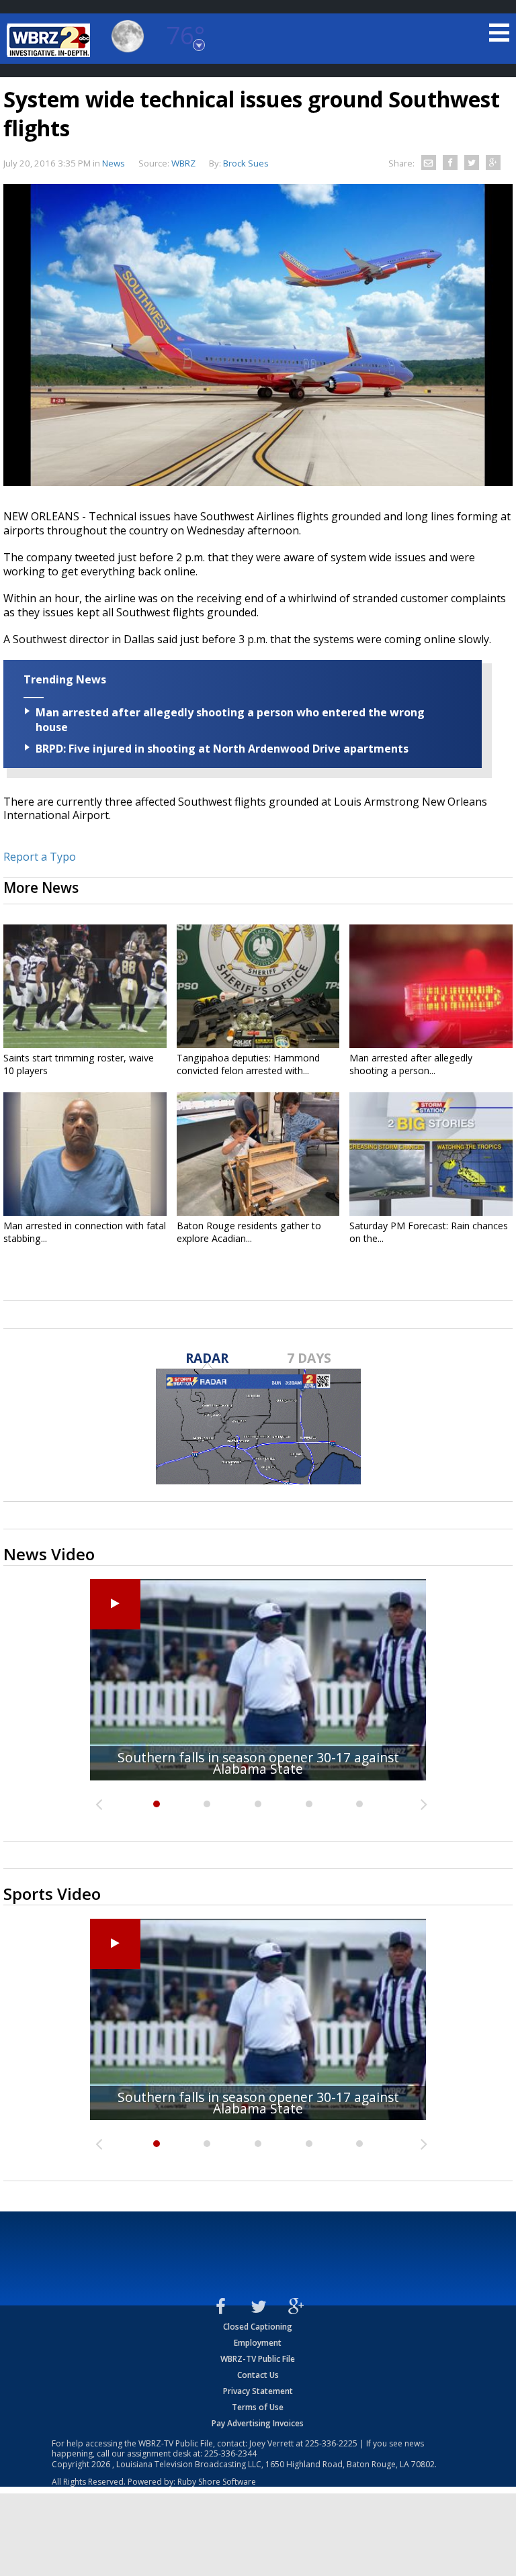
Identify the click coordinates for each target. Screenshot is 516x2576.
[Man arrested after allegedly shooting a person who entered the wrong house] (431, 986)
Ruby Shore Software (217, 2482)
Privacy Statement (258, 2391)
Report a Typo (40, 857)
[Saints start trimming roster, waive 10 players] (85, 986)
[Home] (50, 40)
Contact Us (258, 2375)
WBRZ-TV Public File (258, 2359)
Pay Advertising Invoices (258, 2423)
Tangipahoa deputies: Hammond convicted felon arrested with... (248, 1064)
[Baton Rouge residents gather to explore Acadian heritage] (258, 1154)
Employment (258, 2343)
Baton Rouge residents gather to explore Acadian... (249, 1232)
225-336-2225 (331, 2443)
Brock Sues (246, 163)
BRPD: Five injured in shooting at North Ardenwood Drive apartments (222, 749)
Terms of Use (258, 2407)
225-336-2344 (230, 2453)
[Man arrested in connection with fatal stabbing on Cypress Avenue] (85, 1154)
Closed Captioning (258, 2327)
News (114, 163)
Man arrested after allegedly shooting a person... (411, 1064)
